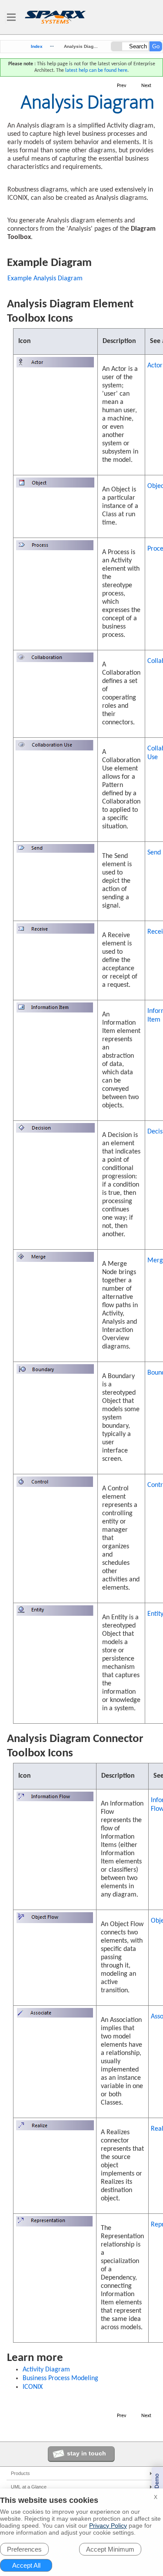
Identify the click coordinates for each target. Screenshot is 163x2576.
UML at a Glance (29, 2487)
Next (146, 86)
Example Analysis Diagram (45, 279)
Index (37, 47)
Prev (121, 86)
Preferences (24, 2549)
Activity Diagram (46, 2370)
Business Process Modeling (60, 2378)
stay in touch (86, 2453)
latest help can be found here (96, 71)
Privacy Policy (108, 2526)
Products (20, 2473)
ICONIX (33, 2387)
